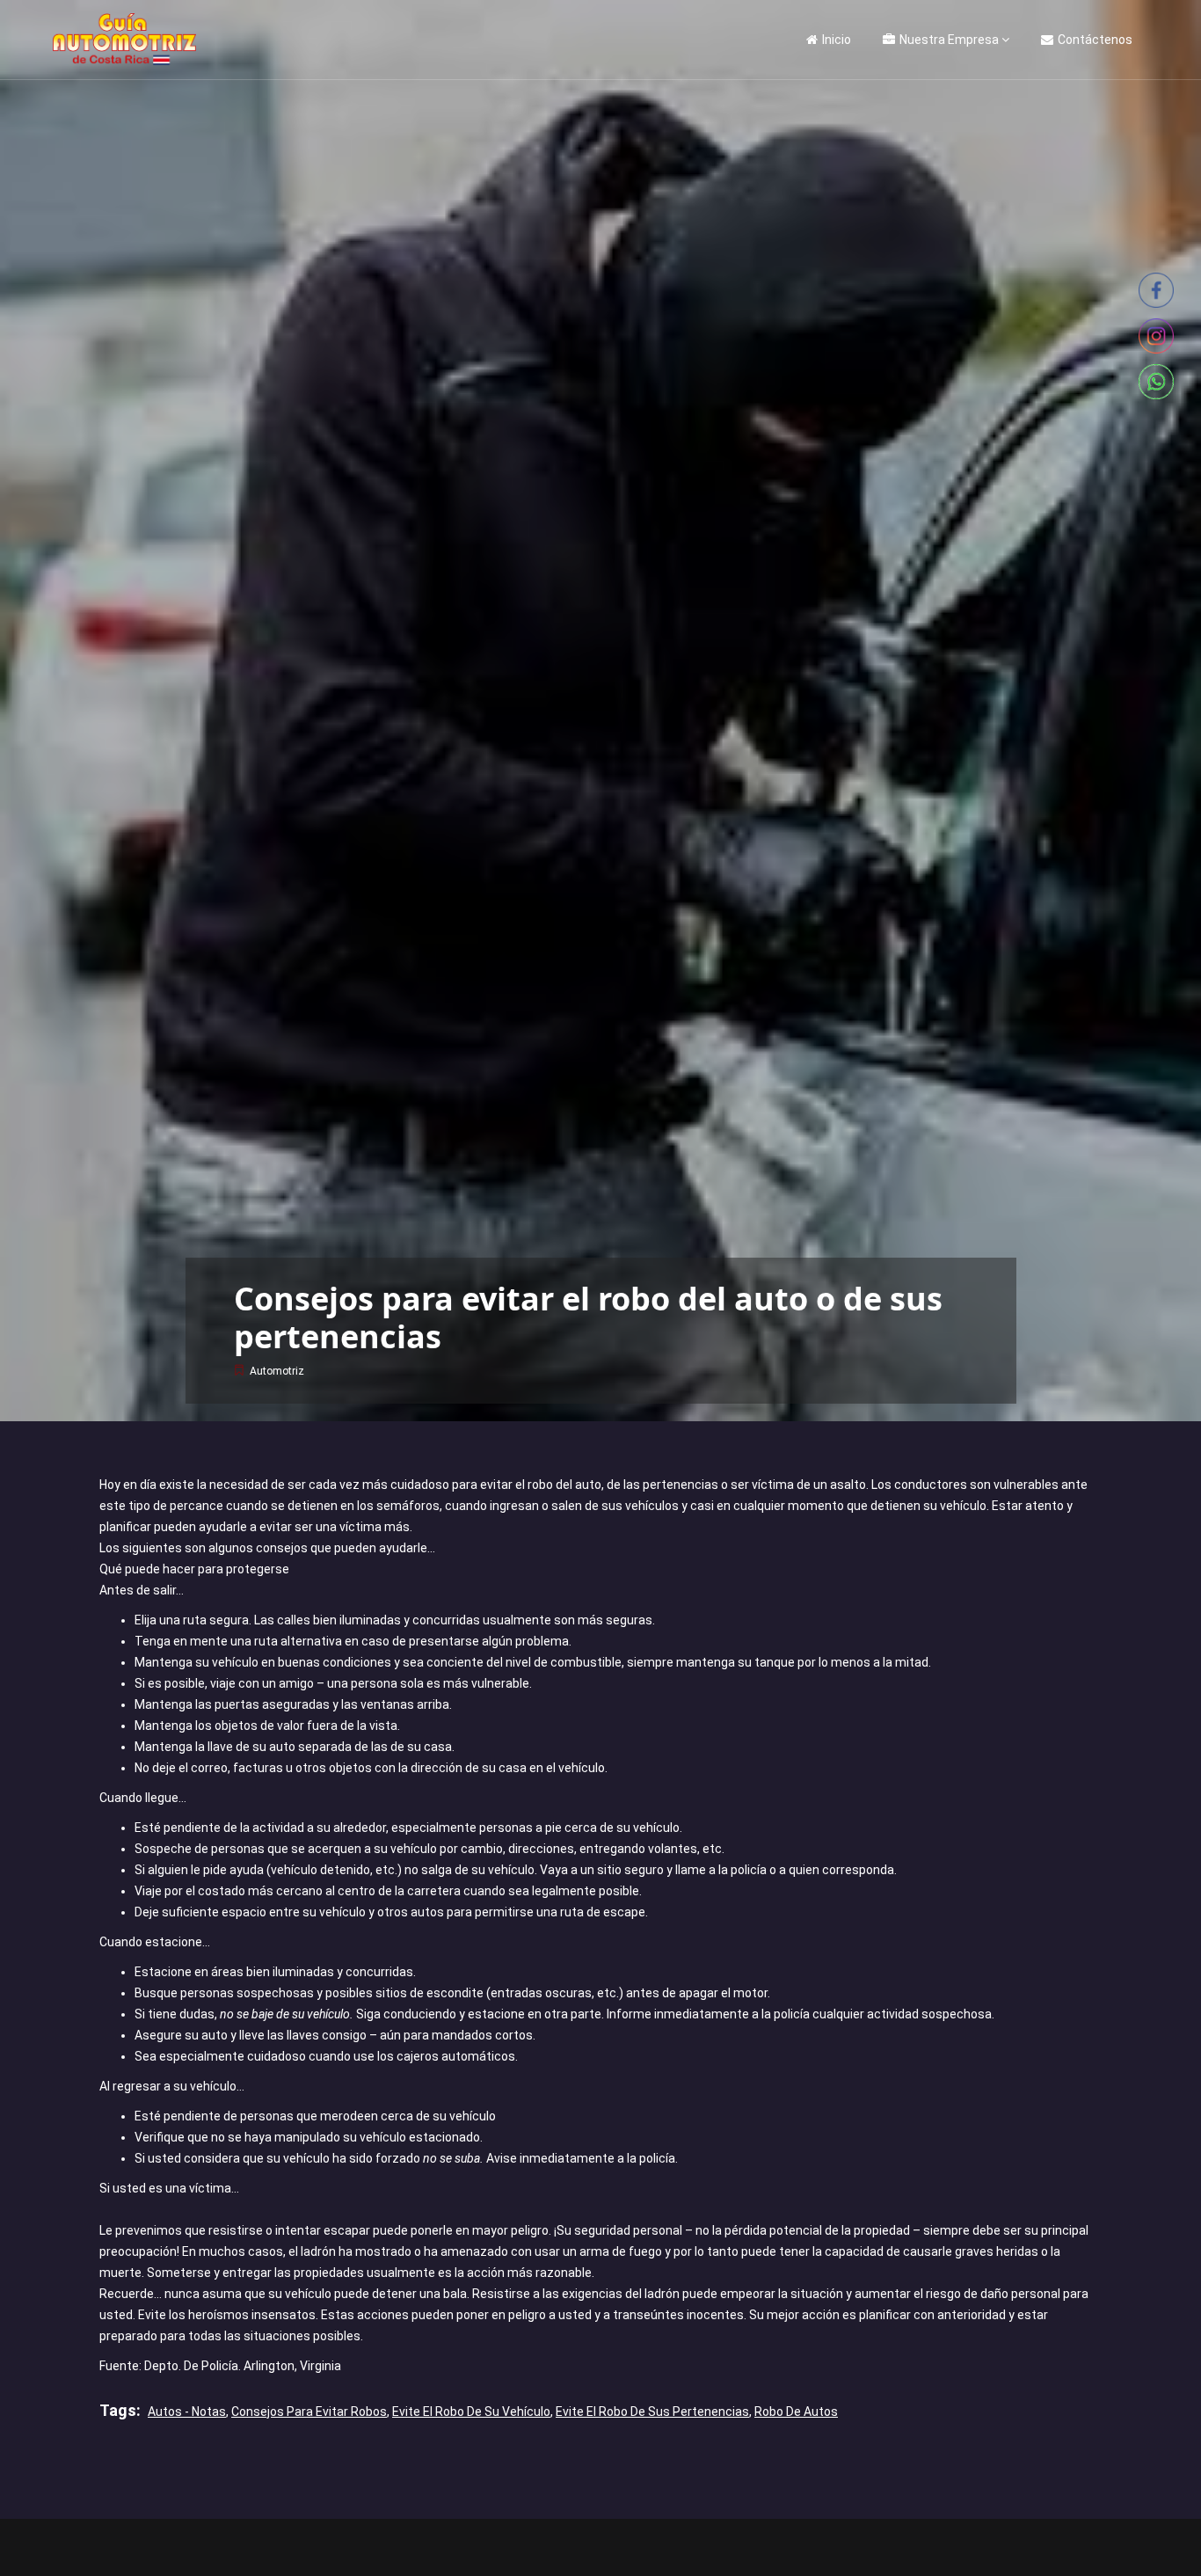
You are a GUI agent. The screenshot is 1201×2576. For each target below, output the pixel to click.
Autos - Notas (187, 2412)
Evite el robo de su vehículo (471, 2412)
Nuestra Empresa (949, 40)
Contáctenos (1095, 40)
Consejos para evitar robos (309, 2412)
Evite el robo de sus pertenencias (652, 2412)
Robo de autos (796, 2412)
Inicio (837, 40)
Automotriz (277, 1371)
